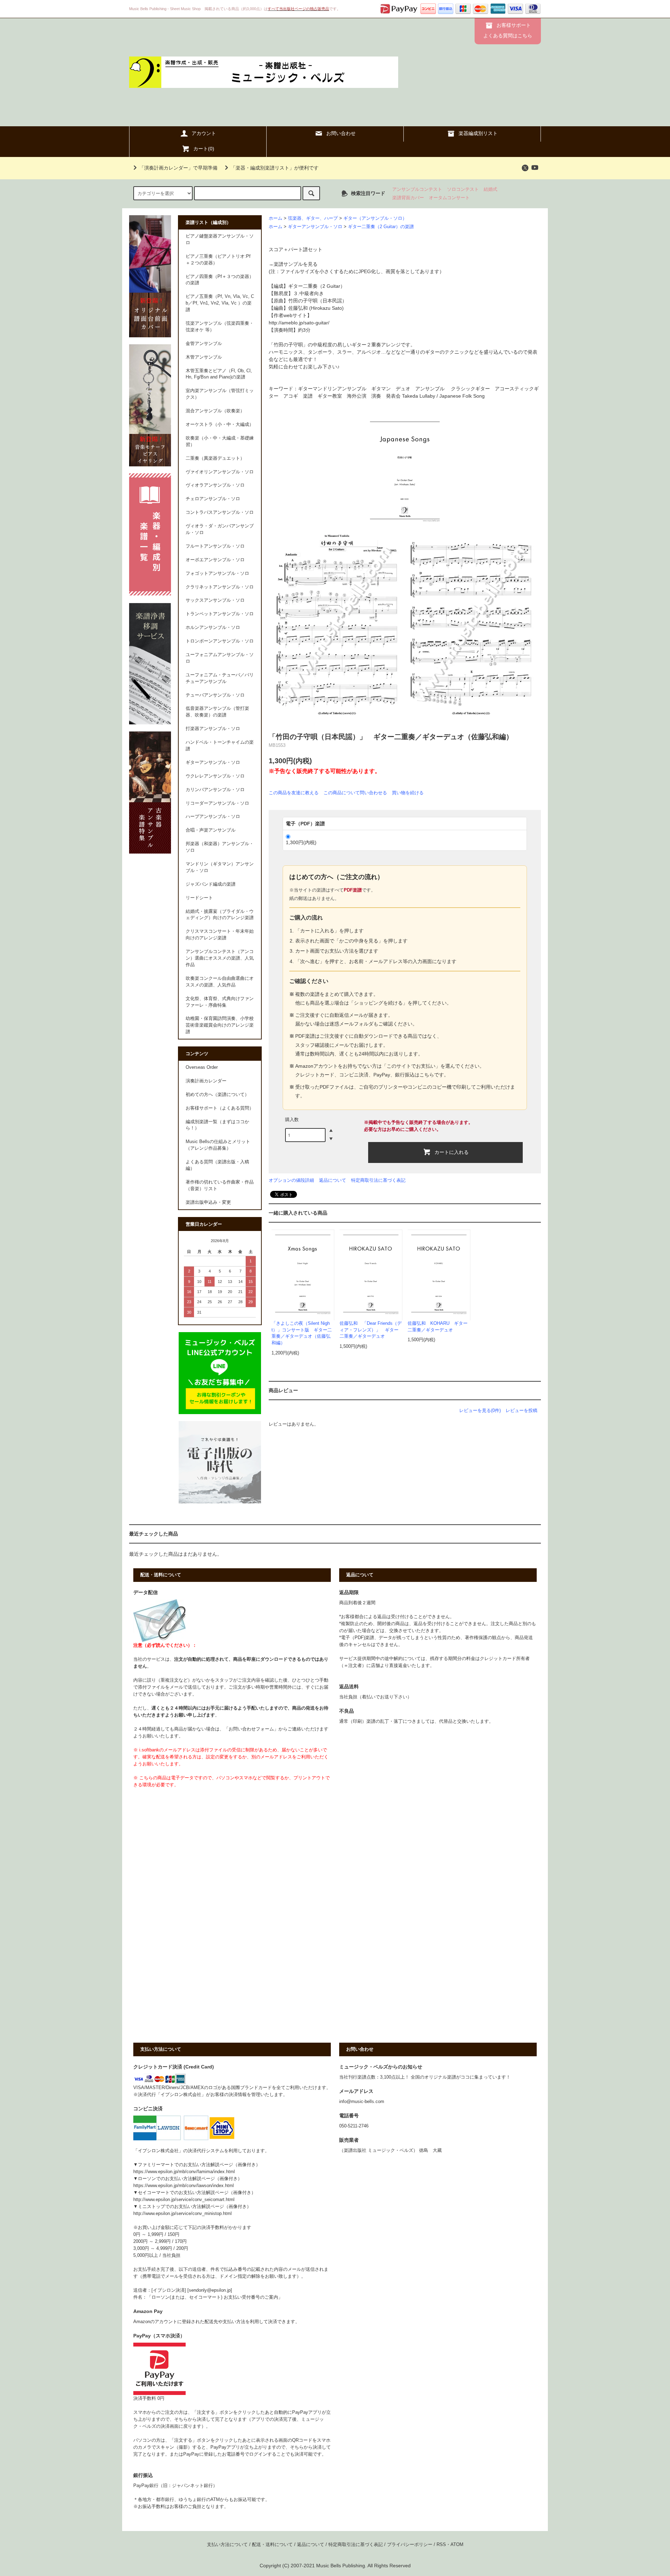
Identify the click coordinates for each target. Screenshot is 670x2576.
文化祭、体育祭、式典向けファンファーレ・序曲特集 (220, 1002)
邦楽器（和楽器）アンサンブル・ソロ (220, 847)
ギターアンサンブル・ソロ (315, 227)
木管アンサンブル (204, 357)
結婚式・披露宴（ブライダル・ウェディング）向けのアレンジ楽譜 (220, 915)
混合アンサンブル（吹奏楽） (215, 411)
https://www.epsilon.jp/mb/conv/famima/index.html (184, 2172)
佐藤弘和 (298, 308)
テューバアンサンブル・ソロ (215, 695)
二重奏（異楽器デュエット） (215, 458)
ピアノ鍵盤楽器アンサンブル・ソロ (220, 239)
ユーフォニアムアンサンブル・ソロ (220, 658)
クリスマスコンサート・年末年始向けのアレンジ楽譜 (220, 935)
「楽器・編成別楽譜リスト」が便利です (275, 168)
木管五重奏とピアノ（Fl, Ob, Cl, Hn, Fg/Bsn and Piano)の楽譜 (219, 374)
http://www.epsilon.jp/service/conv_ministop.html (183, 2214)
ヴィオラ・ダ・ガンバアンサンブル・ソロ (220, 529)
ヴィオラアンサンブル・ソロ (215, 485)
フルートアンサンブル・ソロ (215, 546)
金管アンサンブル (204, 344)
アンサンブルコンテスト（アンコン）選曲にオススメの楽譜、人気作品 (220, 958)
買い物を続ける (408, 793)
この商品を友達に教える (294, 793)
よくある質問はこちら (508, 36)
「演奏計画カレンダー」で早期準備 (178, 168)
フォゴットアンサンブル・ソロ (217, 573)
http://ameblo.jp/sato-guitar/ (299, 323)
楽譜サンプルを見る (296, 264)
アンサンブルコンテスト (417, 189)
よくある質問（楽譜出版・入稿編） (217, 1165)
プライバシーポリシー (410, 2545)
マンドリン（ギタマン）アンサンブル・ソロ (220, 867)
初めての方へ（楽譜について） (217, 1095)
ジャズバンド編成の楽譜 (211, 884)
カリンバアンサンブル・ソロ (215, 790)
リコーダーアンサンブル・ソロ (217, 803)
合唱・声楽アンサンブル (211, 830)
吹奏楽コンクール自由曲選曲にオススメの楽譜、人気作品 (220, 982)
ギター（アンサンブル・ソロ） (375, 218)
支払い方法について (227, 2545)
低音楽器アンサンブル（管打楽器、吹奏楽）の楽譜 (217, 712)
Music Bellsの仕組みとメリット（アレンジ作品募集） (218, 1145)
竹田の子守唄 (303, 301)
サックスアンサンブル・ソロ (215, 600)
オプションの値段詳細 (291, 1180)
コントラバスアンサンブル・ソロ (220, 512)
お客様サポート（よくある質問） (220, 1108)
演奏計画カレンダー (206, 1081)
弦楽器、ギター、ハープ (313, 218)
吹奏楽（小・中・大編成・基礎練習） (220, 441)
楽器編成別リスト (478, 133)
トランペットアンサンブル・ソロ (220, 614)
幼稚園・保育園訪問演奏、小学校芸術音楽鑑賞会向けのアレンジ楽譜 (220, 1025)
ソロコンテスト (463, 189)
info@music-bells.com (362, 2102)
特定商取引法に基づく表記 (378, 1180)
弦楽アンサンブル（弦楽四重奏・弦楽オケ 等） (220, 327)
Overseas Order (202, 1067)
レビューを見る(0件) (480, 1410)
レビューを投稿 (522, 1410)
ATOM (457, 2545)
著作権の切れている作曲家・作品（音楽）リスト (220, 1185)
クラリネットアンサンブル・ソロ (220, 587)
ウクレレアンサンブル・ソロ (215, 776)
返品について (333, 1180)
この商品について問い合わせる (355, 793)
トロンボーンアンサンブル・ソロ (220, 641)
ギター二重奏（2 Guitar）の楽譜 (381, 227)
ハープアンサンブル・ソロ (213, 817)
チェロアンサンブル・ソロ (213, 499)
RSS (441, 2545)
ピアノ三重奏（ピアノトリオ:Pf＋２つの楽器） (218, 260)
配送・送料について (272, 2545)
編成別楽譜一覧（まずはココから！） (217, 1125)
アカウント (204, 133)
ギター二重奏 (303, 286)
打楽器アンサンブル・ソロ (213, 729)
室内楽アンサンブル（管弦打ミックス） (220, 394)
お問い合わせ (341, 133)
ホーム (276, 218)
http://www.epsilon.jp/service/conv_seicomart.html (184, 2200)
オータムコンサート (449, 198)
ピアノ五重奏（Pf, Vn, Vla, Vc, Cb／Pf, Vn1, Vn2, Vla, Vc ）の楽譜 (220, 303)
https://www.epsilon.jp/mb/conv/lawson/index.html (184, 2186)
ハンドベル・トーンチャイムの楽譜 (220, 746)
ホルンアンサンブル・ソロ (213, 628)
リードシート (199, 898)
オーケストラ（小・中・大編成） (220, 425)
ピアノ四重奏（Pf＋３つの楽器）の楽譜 (220, 280)
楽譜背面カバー (408, 198)
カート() (204, 149)
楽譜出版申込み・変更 (208, 1202)
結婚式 (490, 189)
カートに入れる (452, 1152)
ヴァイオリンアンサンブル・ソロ (220, 472)
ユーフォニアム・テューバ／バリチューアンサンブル (220, 678)
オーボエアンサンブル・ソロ (215, 560)
